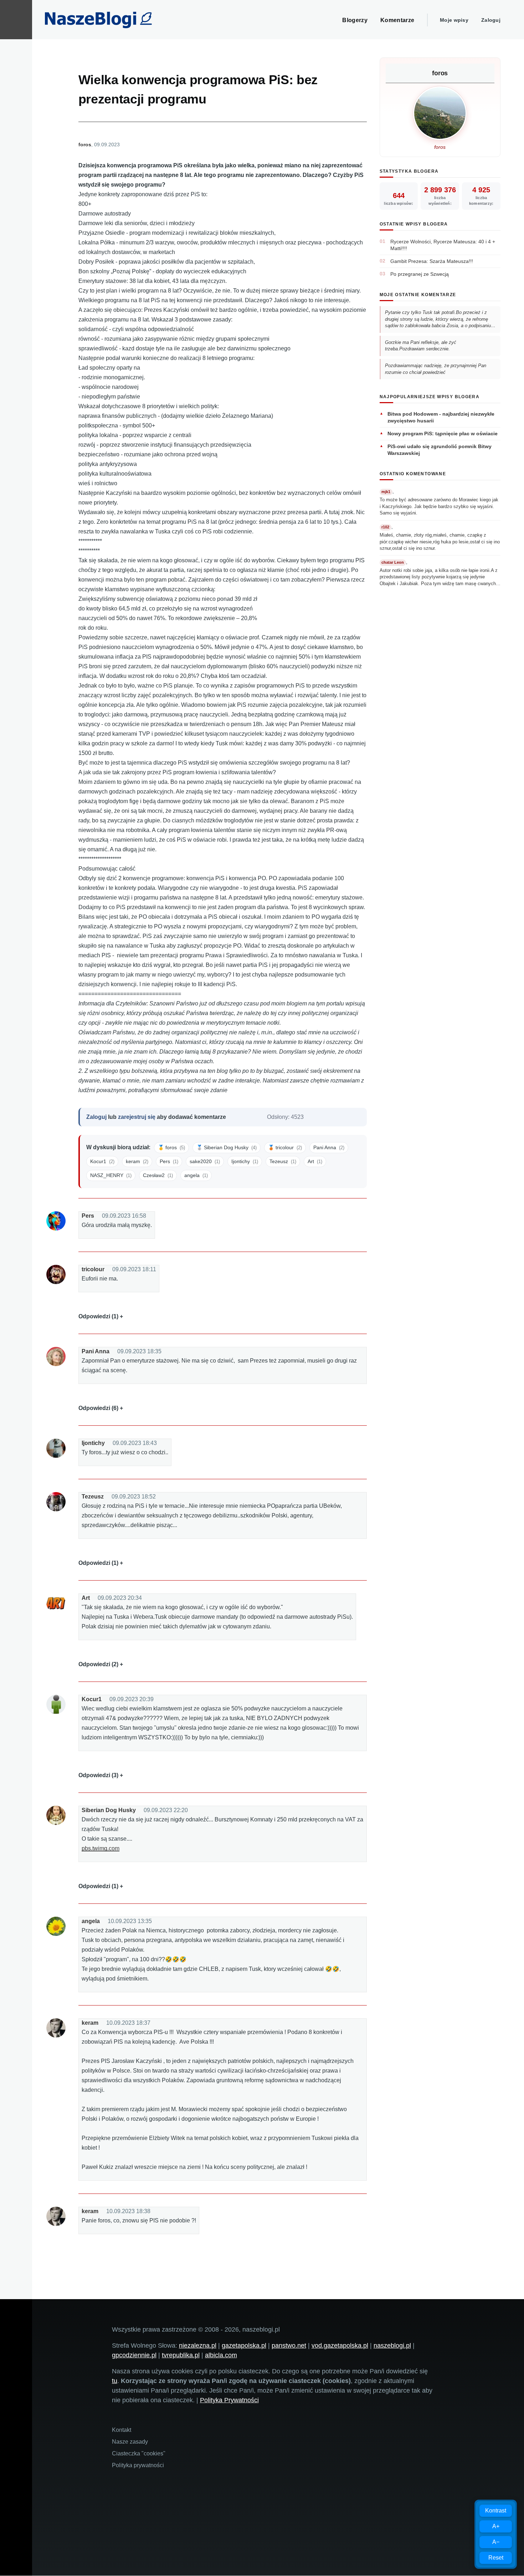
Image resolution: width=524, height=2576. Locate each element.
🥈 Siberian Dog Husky (227, 1147)
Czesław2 (158, 1175)
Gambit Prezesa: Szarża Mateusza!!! (432, 261)
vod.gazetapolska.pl (340, 2346)
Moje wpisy (454, 20)
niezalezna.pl (198, 2346)
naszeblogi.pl (392, 2346)
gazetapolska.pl (244, 2346)
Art (315, 1161)
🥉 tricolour (285, 1147)
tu (115, 2381)
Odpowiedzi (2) (98, 1664)
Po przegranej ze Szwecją (420, 274)
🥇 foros (171, 1147)
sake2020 (205, 1161)
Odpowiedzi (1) (98, 1316)
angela (196, 1175)
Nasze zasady (130, 2442)
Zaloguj (491, 20)
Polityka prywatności (138, 2465)
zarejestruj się (137, 1117)
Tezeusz (283, 1161)
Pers (169, 1161)
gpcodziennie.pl (134, 2355)
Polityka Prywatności (229, 2400)
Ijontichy (245, 1161)
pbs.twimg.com (101, 1848)
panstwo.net (289, 2346)
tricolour (93, 1269)
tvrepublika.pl (181, 2355)
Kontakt (122, 2430)
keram (137, 1161)
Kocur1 (102, 1161)
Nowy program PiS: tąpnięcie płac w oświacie (443, 433)
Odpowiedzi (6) (98, 1408)
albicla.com (221, 2355)
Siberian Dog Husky (109, 1810)
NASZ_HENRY (111, 1175)
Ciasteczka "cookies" (139, 2453)
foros (85, 144)
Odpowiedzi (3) (98, 1775)
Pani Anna (329, 1147)
